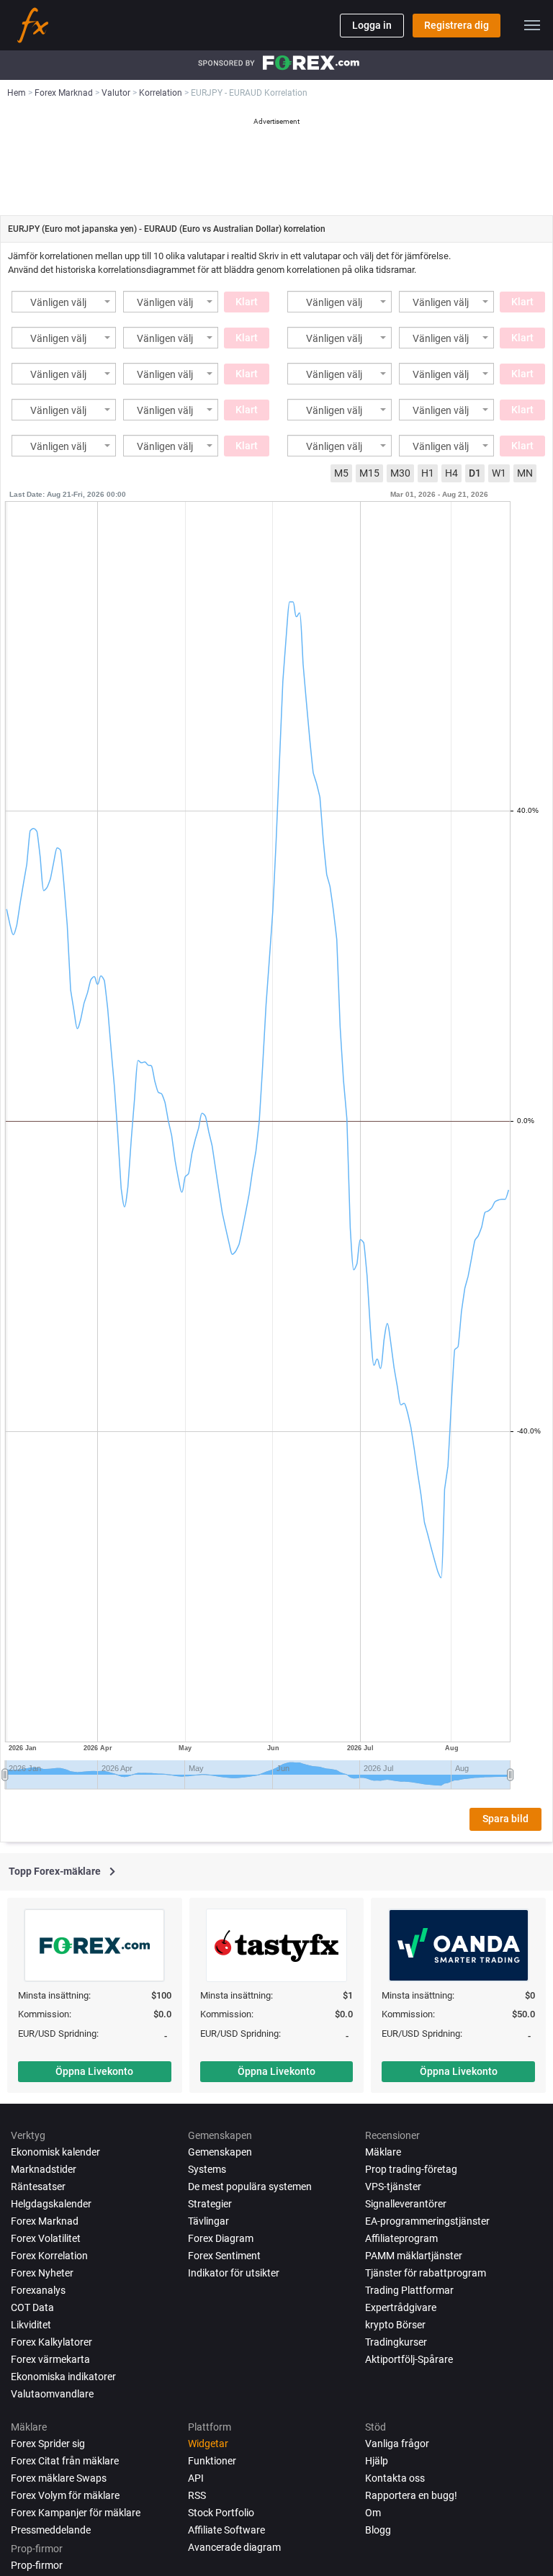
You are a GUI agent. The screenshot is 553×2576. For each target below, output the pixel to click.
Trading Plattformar (409, 2290)
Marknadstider (44, 2169)
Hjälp (377, 2461)
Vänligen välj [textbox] (58, 303)
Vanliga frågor (397, 2444)
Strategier (210, 2204)
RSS (197, 2495)
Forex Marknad (45, 2221)
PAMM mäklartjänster (414, 2256)
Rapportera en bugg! (411, 2495)
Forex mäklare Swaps (59, 2478)
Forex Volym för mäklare (65, 2495)
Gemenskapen (220, 2152)
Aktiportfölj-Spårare (409, 2359)
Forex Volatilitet (46, 2238)
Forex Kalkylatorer (51, 2342)
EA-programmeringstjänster (427, 2221)
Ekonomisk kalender (55, 2152)
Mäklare (383, 2152)
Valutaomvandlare (52, 2394)
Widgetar (208, 2444)
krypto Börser (395, 2325)
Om (373, 2513)
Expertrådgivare (401, 2307)
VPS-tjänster (393, 2187)
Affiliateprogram (401, 2238)
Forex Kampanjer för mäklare (76, 2513)
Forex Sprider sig (48, 2444)
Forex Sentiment (224, 2256)
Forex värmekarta (50, 2359)
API (196, 2478)
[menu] (532, 25)
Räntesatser (38, 2187)
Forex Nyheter (42, 2273)
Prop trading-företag (411, 2169)
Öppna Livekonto (94, 2071)
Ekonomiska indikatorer (63, 2377)
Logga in (372, 25)
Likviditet (31, 2325)
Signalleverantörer (406, 2204)
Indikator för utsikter (234, 2273)
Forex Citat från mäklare (65, 2461)
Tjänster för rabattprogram (426, 2273)
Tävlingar (208, 2221)
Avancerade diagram (234, 2547)
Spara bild (505, 1819)
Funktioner (212, 2461)
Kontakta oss (395, 2478)
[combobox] (64, 302)
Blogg (378, 2530)
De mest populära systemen (250, 2187)
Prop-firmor (37, 2565)
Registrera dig (457, 25)
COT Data (32, 2307)
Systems (207, 2169)
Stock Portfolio (221, 2513)
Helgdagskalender (51, 2204)
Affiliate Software (226, 2530)
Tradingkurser (396, 2342)
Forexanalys (38, 2290)
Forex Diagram (221, 2238)
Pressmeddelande (51, 2530)
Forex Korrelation (49, 2256)
